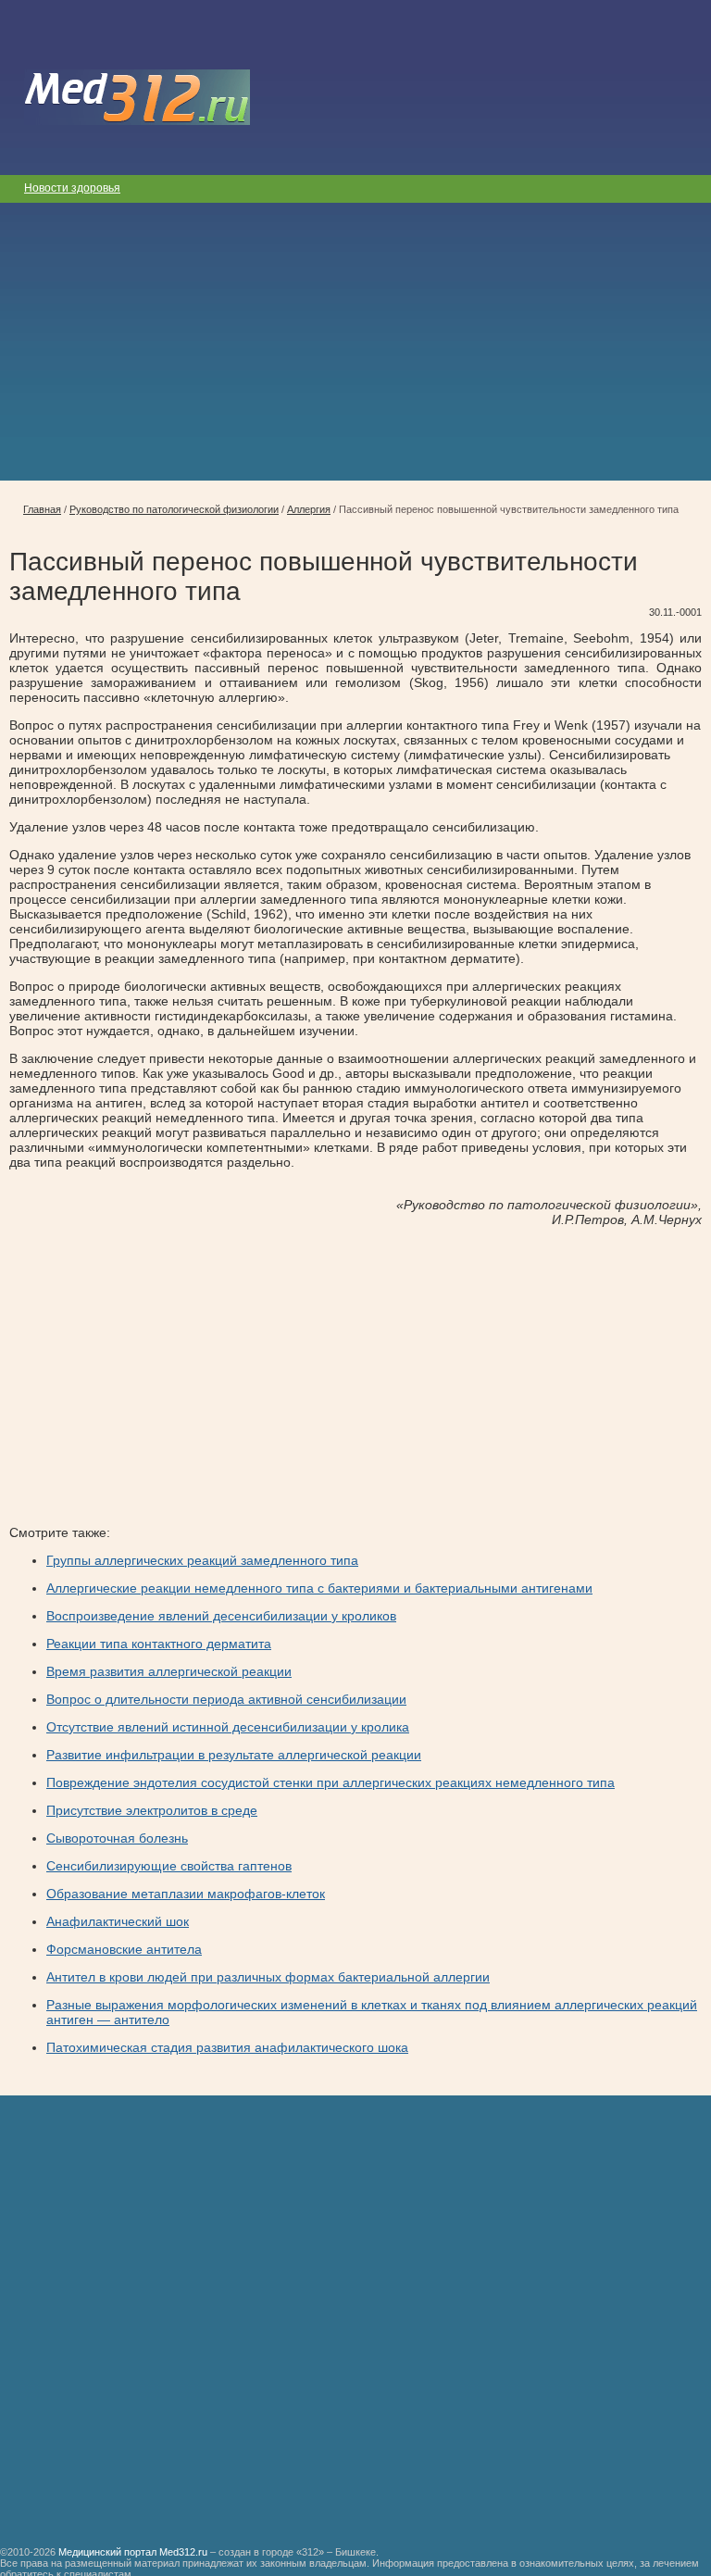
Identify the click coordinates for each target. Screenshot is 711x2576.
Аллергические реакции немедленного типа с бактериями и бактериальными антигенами (319, 1588)
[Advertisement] (355, 342)
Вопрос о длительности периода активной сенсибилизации (226, 1699)
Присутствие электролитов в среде (152, 1810)
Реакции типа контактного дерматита (159, 1644)
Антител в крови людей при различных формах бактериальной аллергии (268, 1977)
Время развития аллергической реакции (169, 1671)
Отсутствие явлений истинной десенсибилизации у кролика (228, 1727)
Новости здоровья (72, 188)
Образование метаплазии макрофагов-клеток (186, 1894)
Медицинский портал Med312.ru (133, 2552)
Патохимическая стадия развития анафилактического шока (227, 2047)
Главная (42, 509)
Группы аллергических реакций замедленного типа (202, 1560)
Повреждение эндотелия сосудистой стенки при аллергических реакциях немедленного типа (331, 1782)
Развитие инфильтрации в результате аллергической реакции (234, 1755)
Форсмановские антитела (124, 1949)
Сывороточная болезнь (117, 1838)
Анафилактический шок (118, 1921)
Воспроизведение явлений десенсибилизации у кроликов (221, 1616)
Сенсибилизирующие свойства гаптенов (169, 1866)
